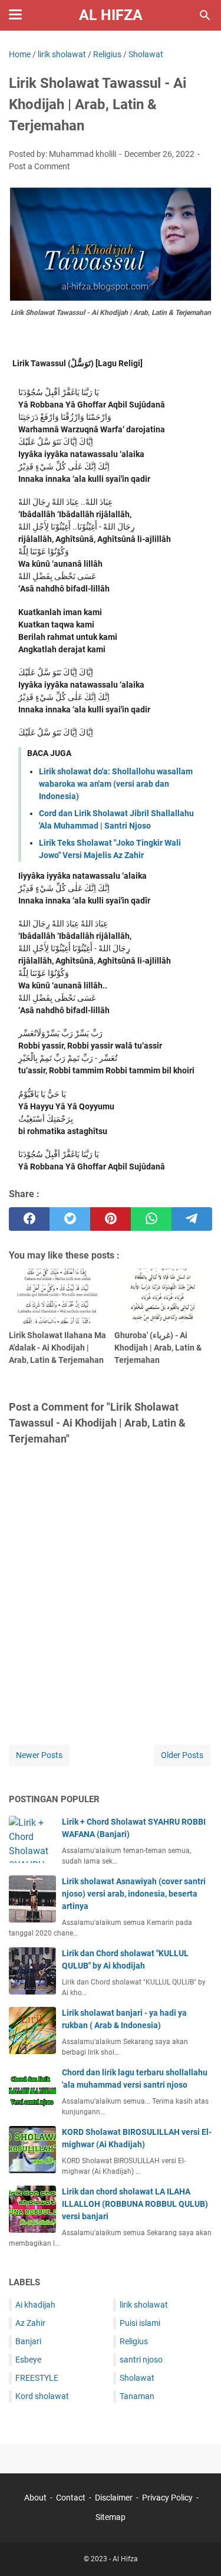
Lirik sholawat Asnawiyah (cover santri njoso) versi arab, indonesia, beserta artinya (134, 1894)
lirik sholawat (144, 2305)
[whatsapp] (151, 1219)
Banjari (28, 2341)
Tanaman (137, 2396)
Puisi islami (140, 2323)
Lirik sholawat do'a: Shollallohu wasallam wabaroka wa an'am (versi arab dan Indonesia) (116, 784)
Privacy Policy (167, 2498)
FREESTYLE (37, 2378)
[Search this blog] (205, 15)
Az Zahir (30, 2323)
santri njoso (141, 2360)
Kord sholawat (42, 2396)
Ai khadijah (35, 2305)
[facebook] (29, 1219)
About (35, 2498)
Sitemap (111, 2517)
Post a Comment (39, 166)
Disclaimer (114, 2498)
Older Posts (182, 1755)
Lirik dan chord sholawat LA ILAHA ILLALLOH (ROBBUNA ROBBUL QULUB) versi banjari (135, 2204)
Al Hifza (111, 15)
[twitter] (70, 1219)
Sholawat (137, 2378)
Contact (71, 2498)
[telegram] (192, 1219)
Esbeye (28, 2360)
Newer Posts (39, 1755)
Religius (134, 2341)
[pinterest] (111, 1219)
